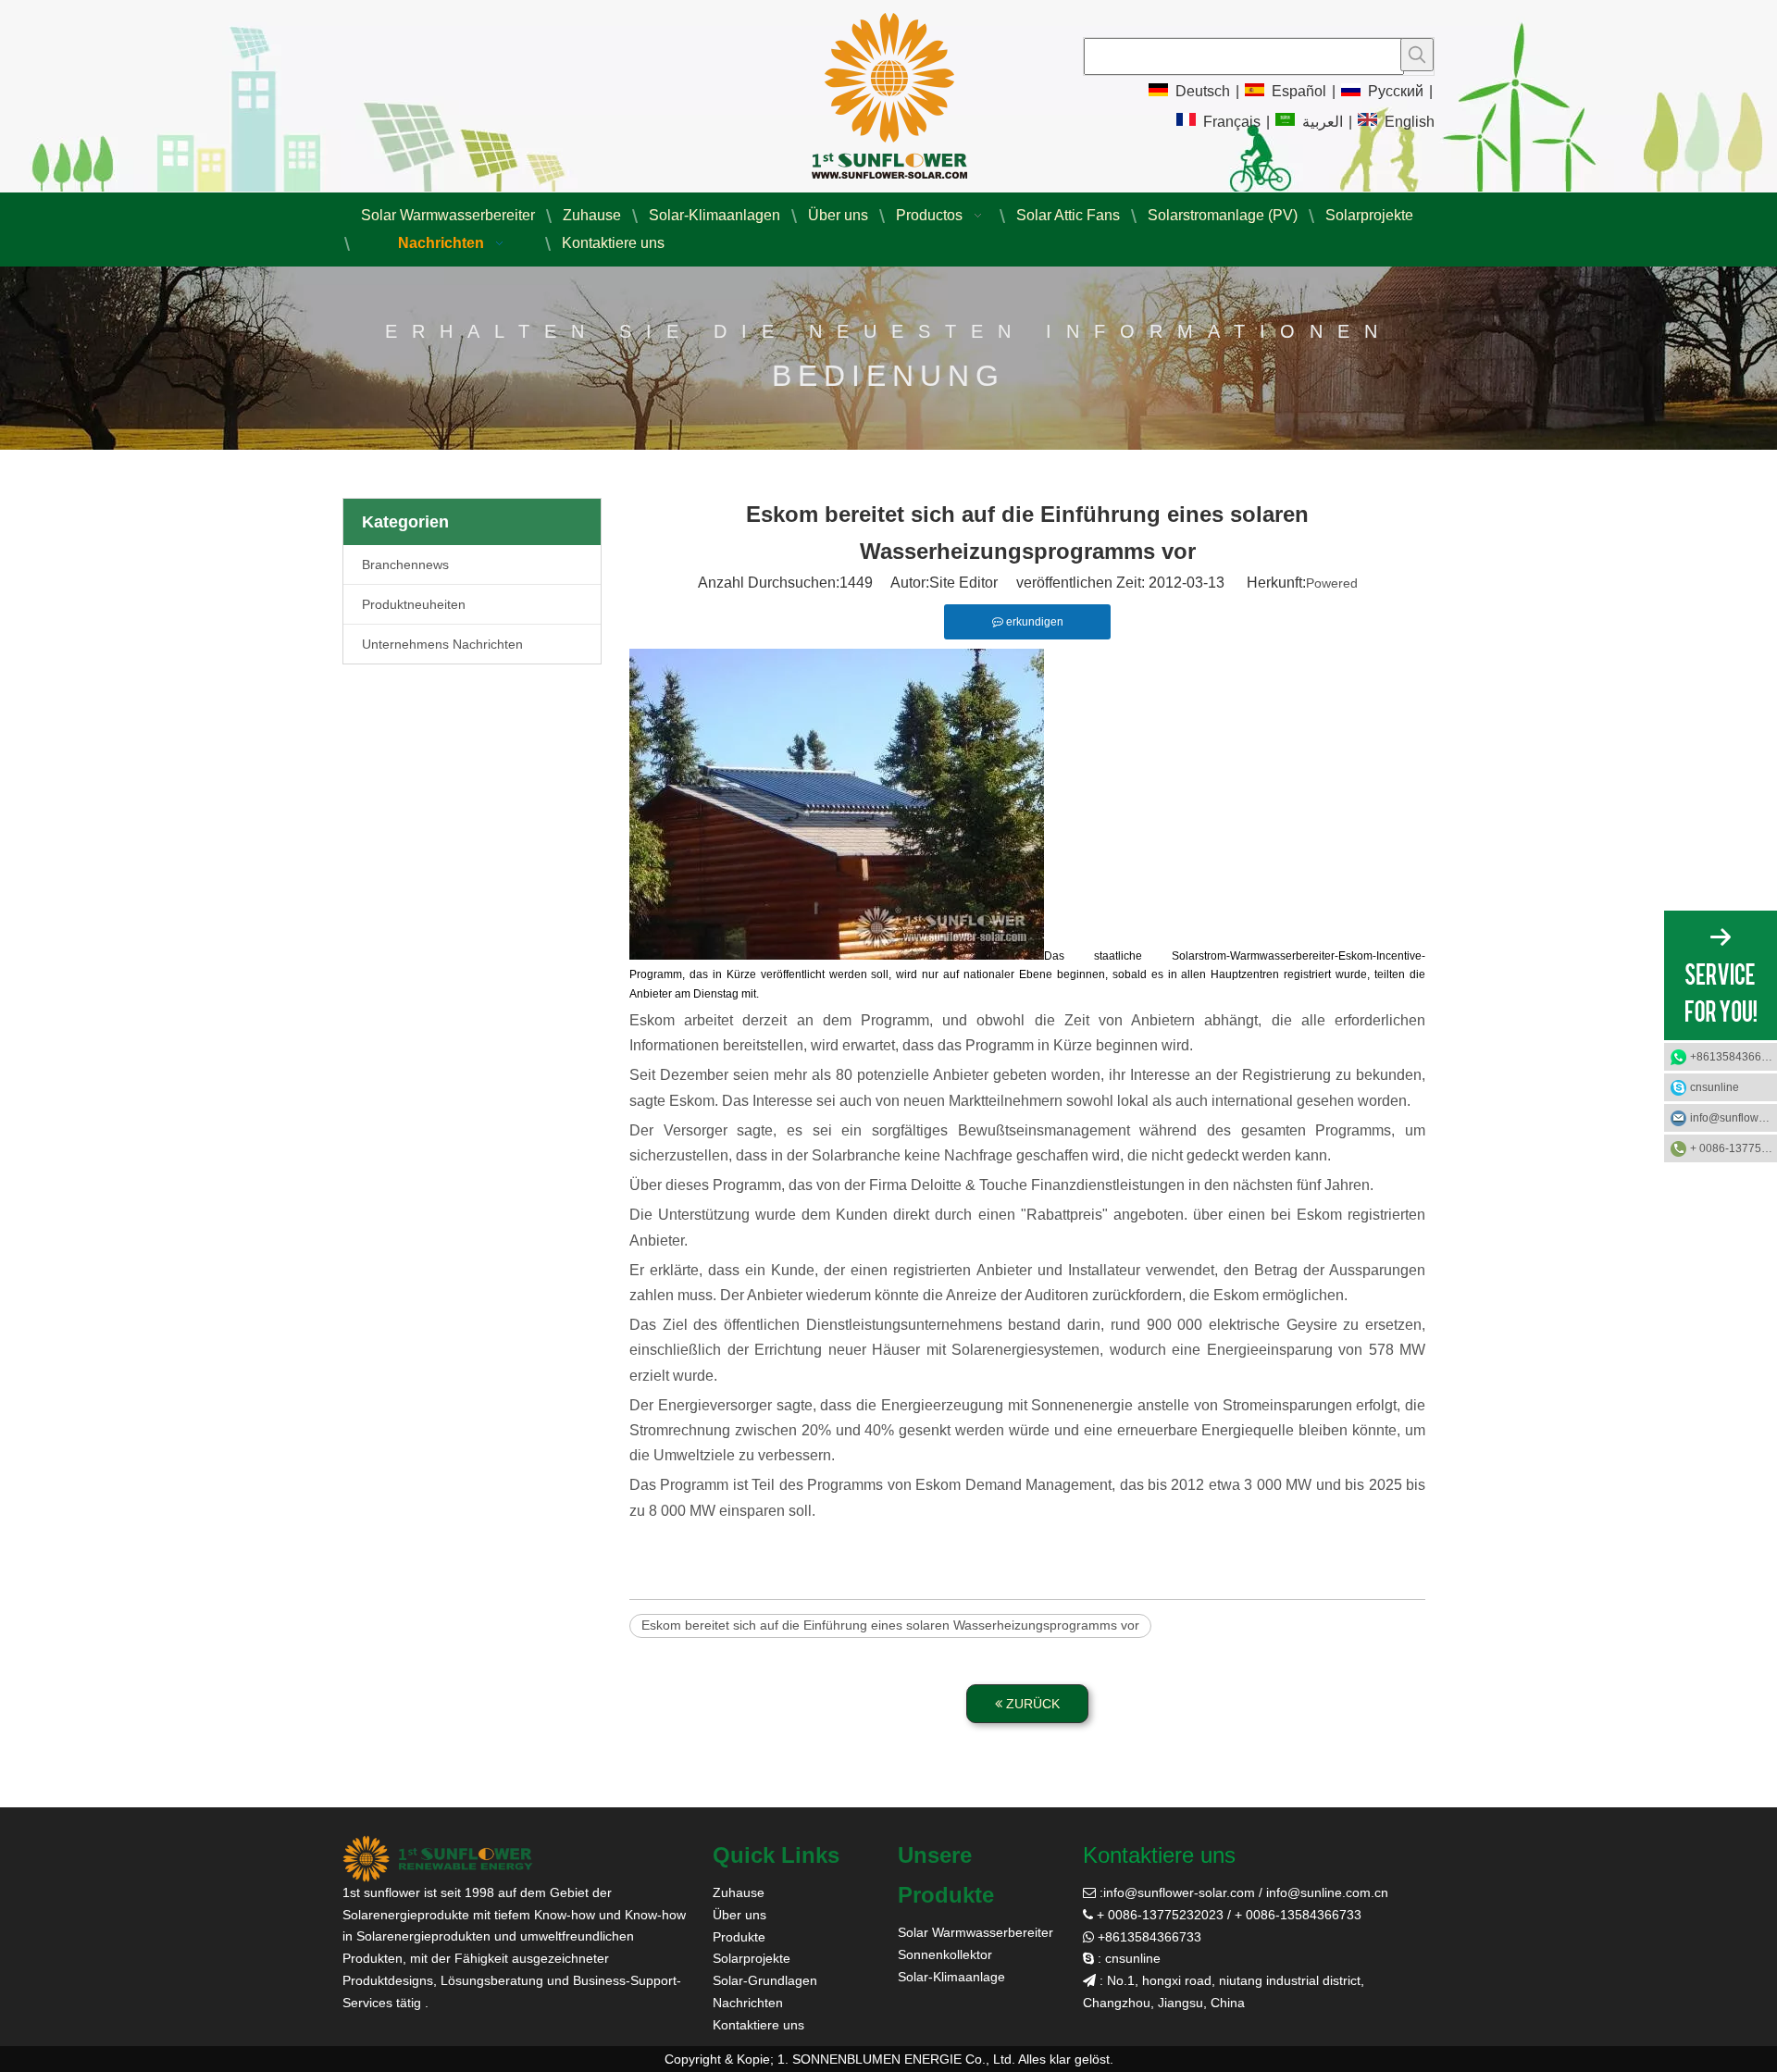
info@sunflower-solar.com (1179, 1892)
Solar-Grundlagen (765, 1980)
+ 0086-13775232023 (1734, 1148)
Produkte (739, 1937)
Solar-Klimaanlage (951, 1977)
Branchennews (405, 565)
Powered (1332, 583)
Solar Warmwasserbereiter (975, 1932)
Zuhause (739, 1892)
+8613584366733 (1734, 1057)
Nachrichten (748, 2003)
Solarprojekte (752, 1958)
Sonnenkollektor (945, 1954)
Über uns (739, 1915)
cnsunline (1715, 1087)
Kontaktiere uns (758, 2025)
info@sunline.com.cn (1327, 1892)
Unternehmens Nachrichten (442, 644)
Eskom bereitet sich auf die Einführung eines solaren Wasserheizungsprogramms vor (890, 1625)
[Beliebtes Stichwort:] (1417, 55)
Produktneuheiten (414, 604)
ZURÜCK (1031, 1704)
